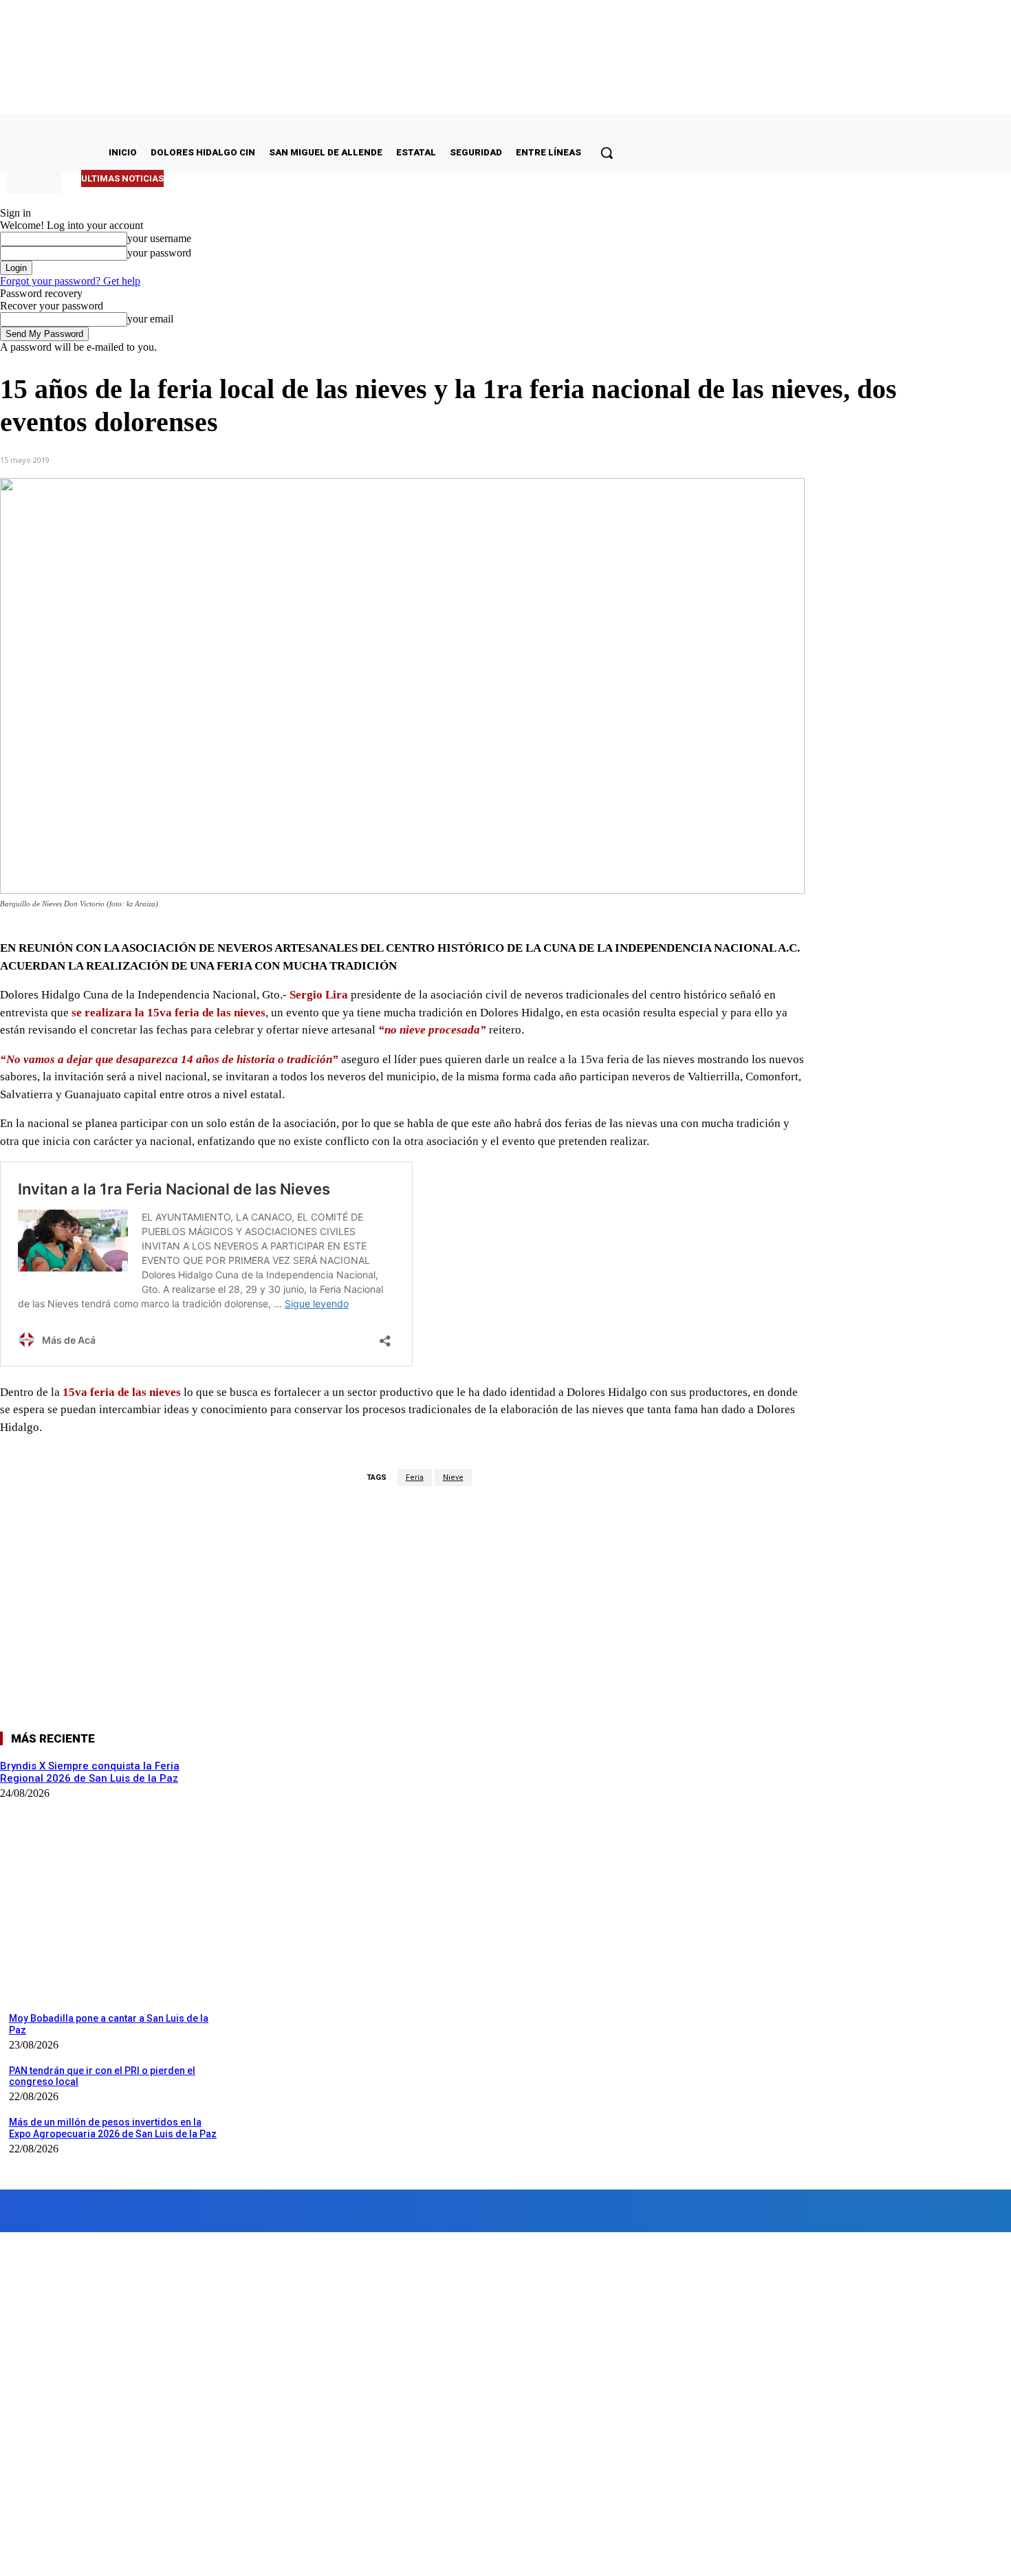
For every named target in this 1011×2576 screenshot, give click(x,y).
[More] (376, 459)
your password (159, 253)
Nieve (453, 1477)
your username (159, 238)
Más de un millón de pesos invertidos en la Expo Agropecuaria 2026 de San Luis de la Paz (113, 2128)
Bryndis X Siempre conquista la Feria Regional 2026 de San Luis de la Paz (333, 178)
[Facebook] (178, 459)
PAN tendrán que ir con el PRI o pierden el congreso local (102, 2076)
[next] (586, 178)
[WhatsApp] (277, 459)
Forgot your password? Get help (70, 281)
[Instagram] (135, 2211)
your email (150, 319)
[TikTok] (287, 2211)
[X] (228, 459)
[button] (607, 153)
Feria (415, 1477)
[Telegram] (326, 459)
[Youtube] (394, 2211)
